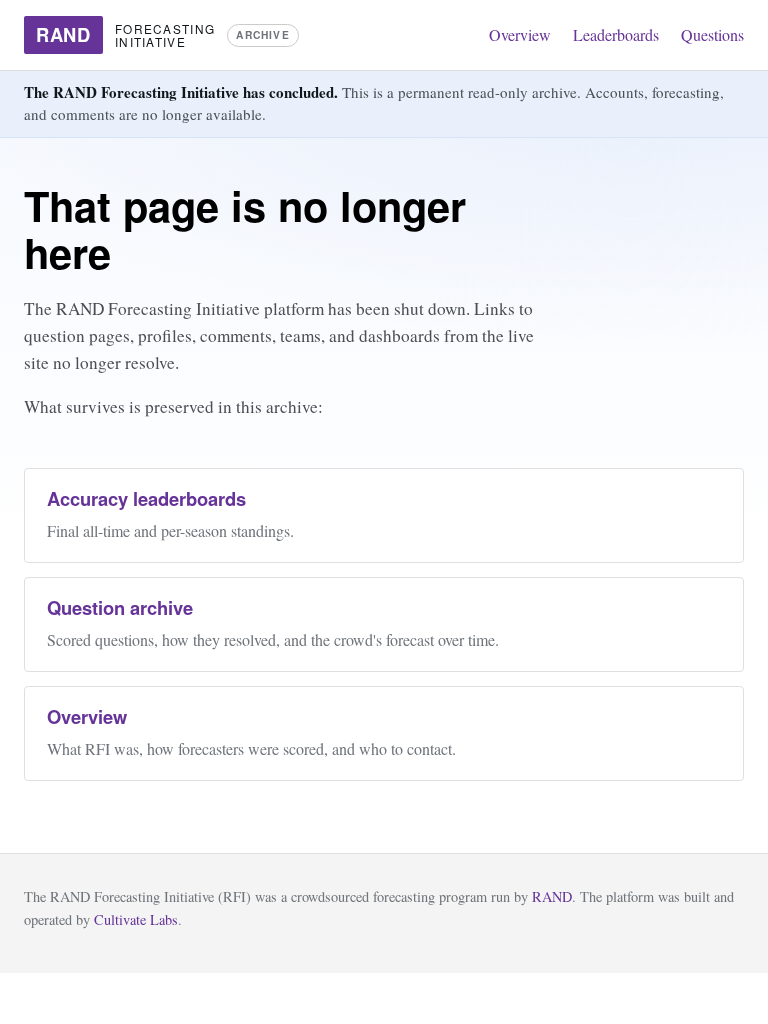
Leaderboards (616, 34)
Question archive (120, 607)
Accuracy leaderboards (146, 498)
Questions (712, 34)
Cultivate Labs (136, 919)
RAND (552, 896)
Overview (520, 34)
